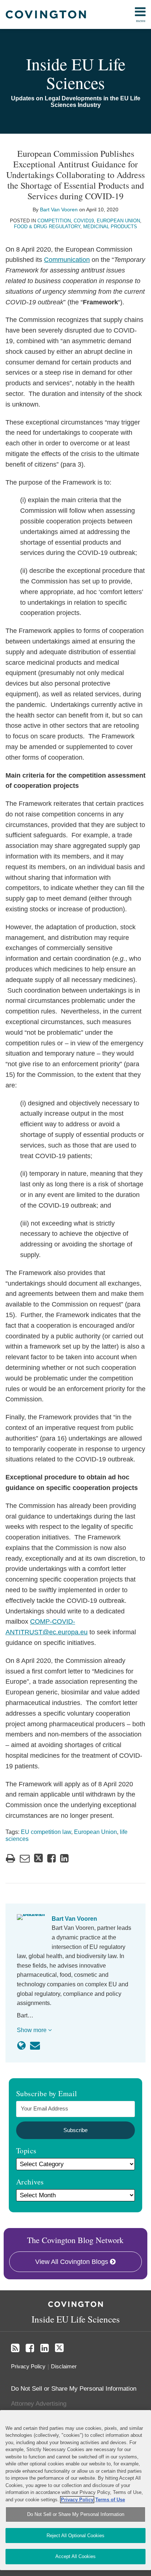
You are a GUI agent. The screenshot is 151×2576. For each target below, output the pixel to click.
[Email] (35, 2046)
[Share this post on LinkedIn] (64, 1858)
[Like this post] (51, 1858)
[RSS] (15, 2348)
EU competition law (46, 1832)
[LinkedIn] (45, 2348)
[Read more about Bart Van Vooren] (21, 2046)
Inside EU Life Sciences (76, 73)
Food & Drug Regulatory (47, 227)
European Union (118, 221)
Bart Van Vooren (59, 210)
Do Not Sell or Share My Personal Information (76, 2514)
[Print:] (10, 1858)
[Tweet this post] (38, 1858)
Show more (32, 2030)
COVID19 (84, 221)
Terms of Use (110, 2500)
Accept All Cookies (75, 2556)
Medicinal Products (110, 227)
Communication (67, 260)
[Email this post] (25, 1858)
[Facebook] (30, 2348)
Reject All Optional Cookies (75, 2536)
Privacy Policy (28, 2366)
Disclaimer (64, 2366)
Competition (54, 221)
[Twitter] (59, 2348)
